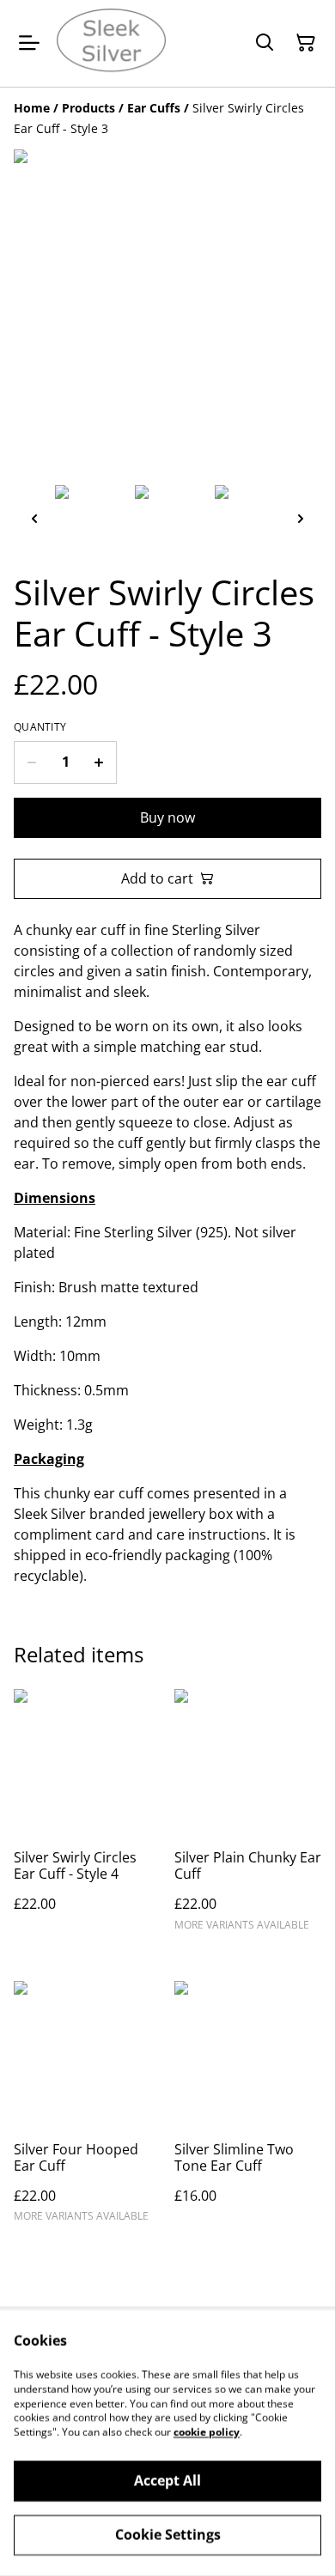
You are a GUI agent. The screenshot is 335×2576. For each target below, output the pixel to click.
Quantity (40, 727)
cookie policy (207, 2432)
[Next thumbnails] (301, 518)
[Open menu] (29, 43)
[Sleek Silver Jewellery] (111, 43)
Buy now (167, 817)
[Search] (265, 43)
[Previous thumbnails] (34, 518)
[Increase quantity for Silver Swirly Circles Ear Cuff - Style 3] (99, 762)
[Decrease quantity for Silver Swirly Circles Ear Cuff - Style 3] (31, 762)
